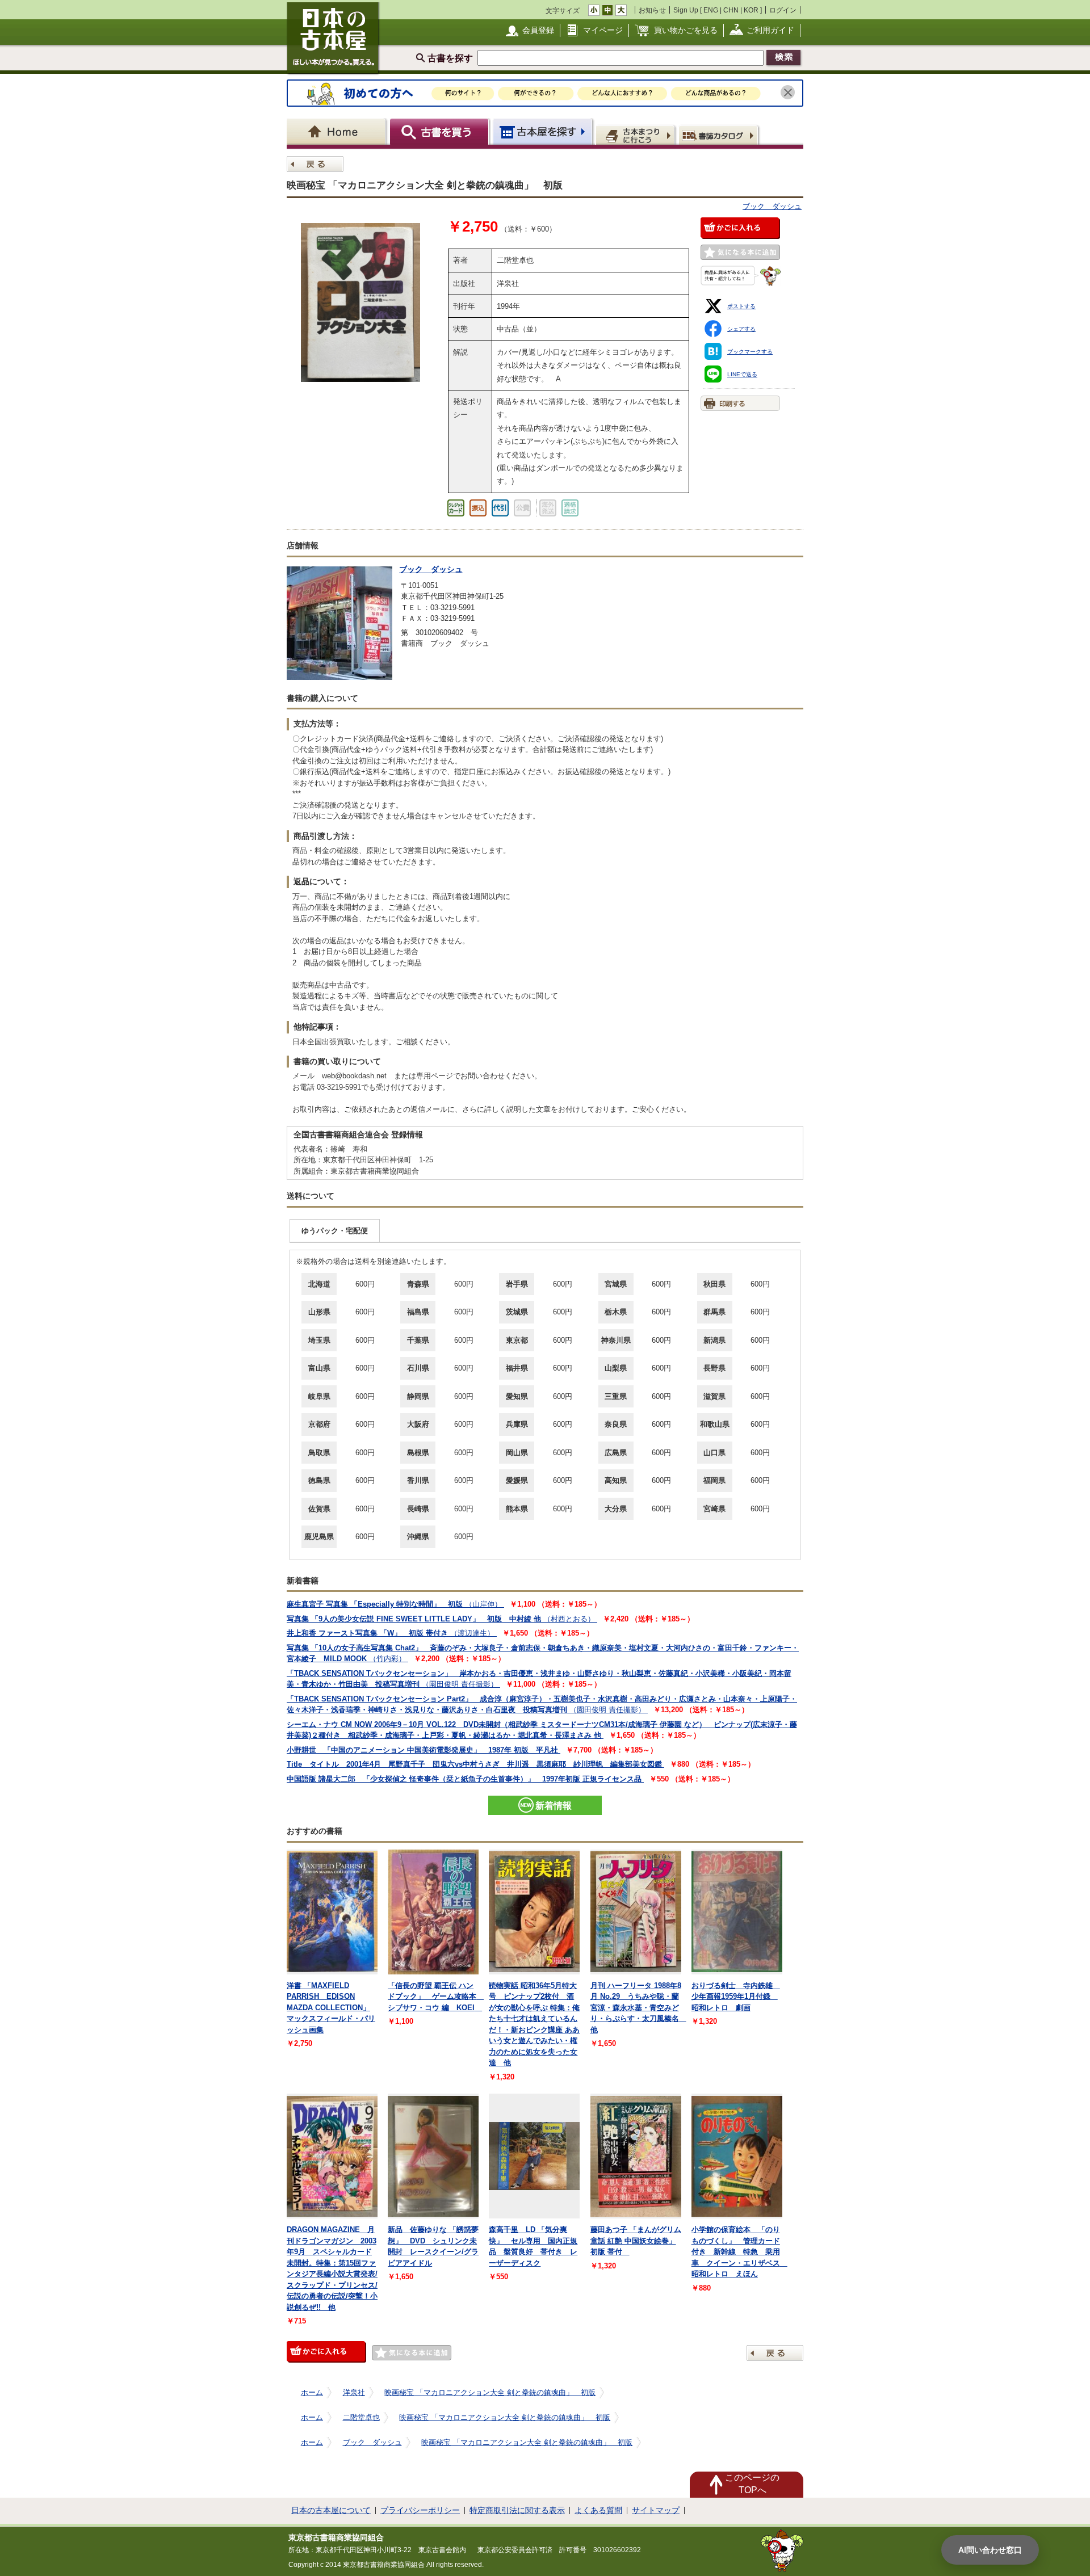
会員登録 (538, 30)
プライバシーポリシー (420, 2510)
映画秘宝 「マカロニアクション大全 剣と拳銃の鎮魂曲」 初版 (490, 2392)
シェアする (741, 329)
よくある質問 (598, 2510)
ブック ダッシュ (772, 206)
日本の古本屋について (331, 2510)
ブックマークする (750, 352)
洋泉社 (354, 2392)
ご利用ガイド (770, 30)
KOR (751, 10)
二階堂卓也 (361, 2417)
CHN (731, 10)
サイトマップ (656, 2510)
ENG (711, 10)
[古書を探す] (441, 131)
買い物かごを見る (686, 30)
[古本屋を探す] (544, 131)
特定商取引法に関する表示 (517, 2510)
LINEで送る (742, 374)
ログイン (783, 10)
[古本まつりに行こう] (637, 135)
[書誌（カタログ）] (720, 135)
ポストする (741, 306)
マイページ (603, 30)
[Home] (338, 131)
